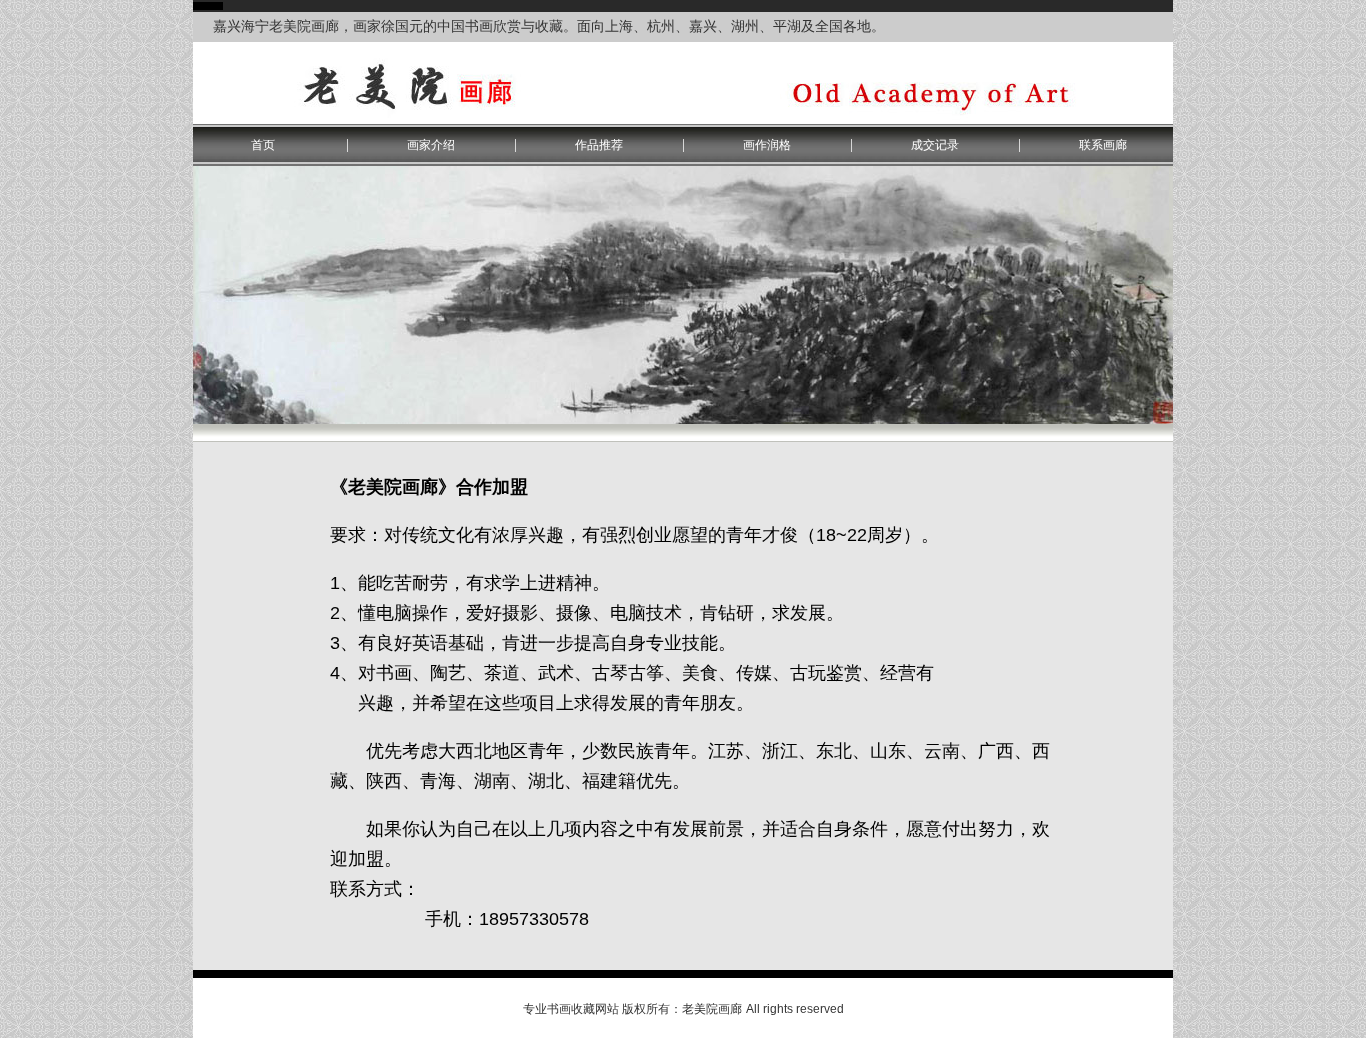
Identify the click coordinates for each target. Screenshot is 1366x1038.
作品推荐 (599, 145)
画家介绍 (431, 145)
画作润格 (767, 145)
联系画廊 (1103, 145)
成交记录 (935, 145)
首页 (263, 145)
